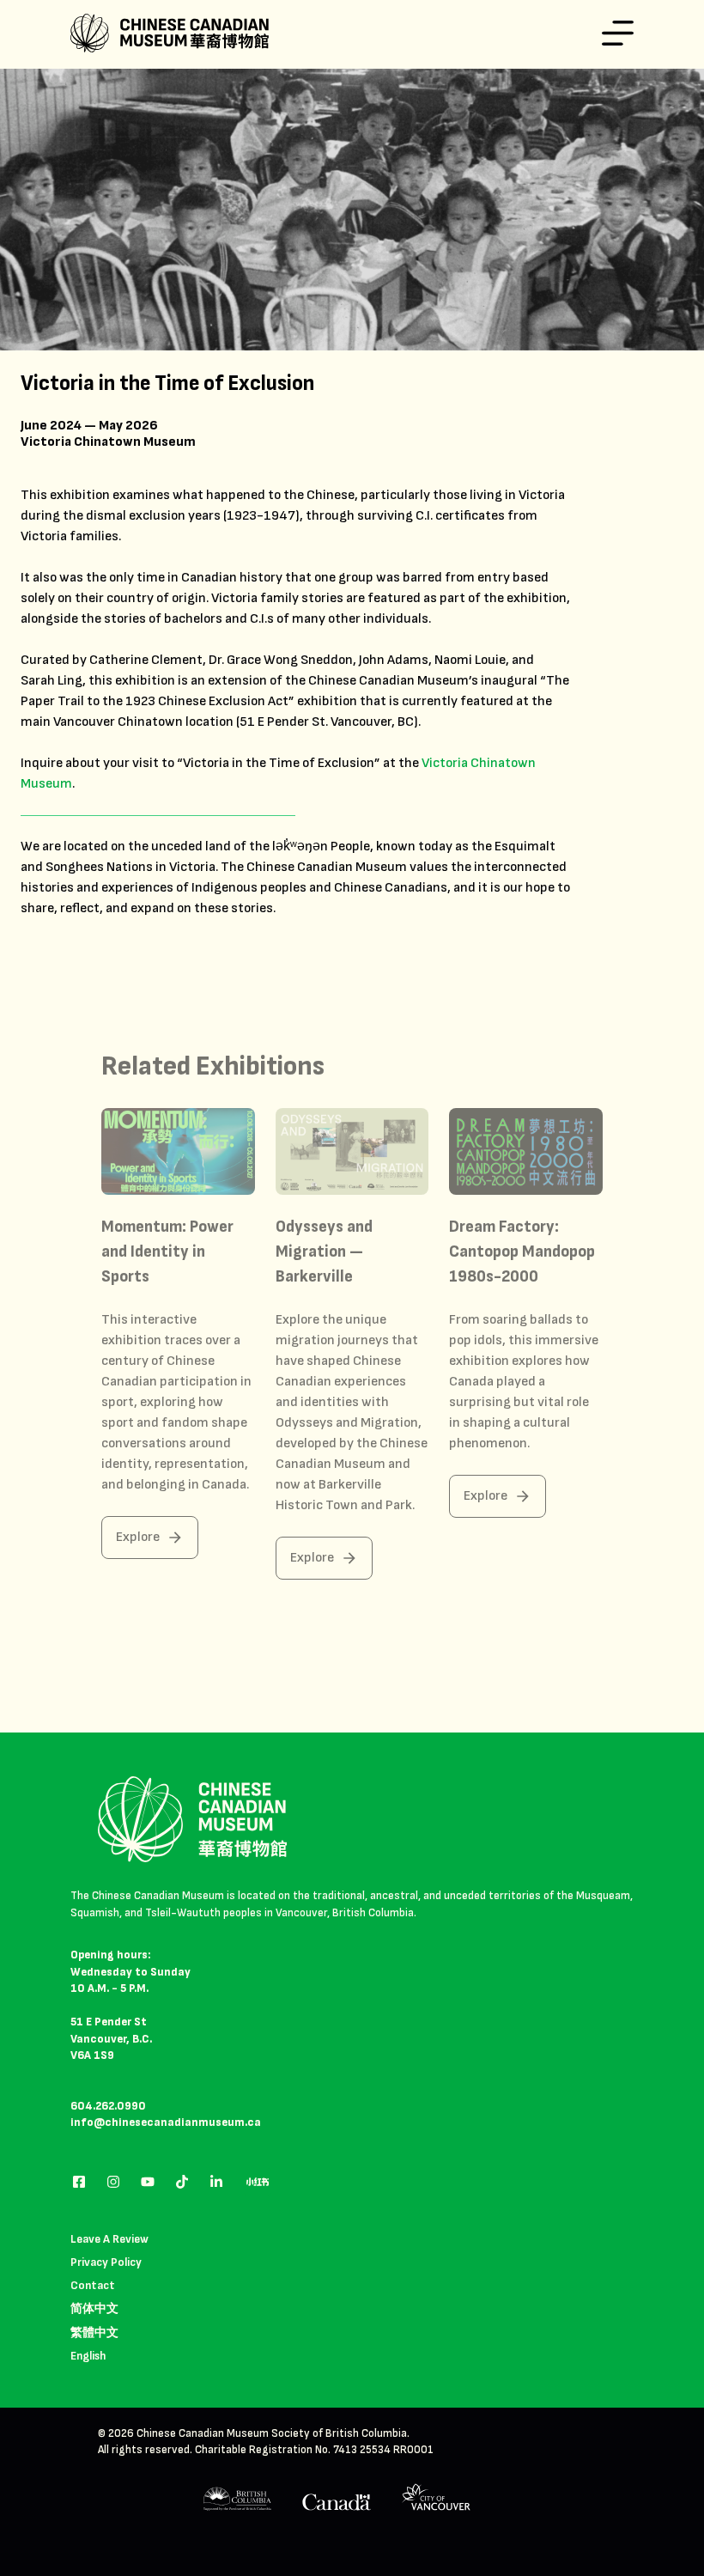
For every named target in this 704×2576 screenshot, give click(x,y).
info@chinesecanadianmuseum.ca (166, 2122)
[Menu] (618, 33)
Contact (93, 2285)
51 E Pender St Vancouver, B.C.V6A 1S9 (111, 2039)
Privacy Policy (106, 2262)
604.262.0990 (108, 2106)
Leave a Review (109, 2239)
